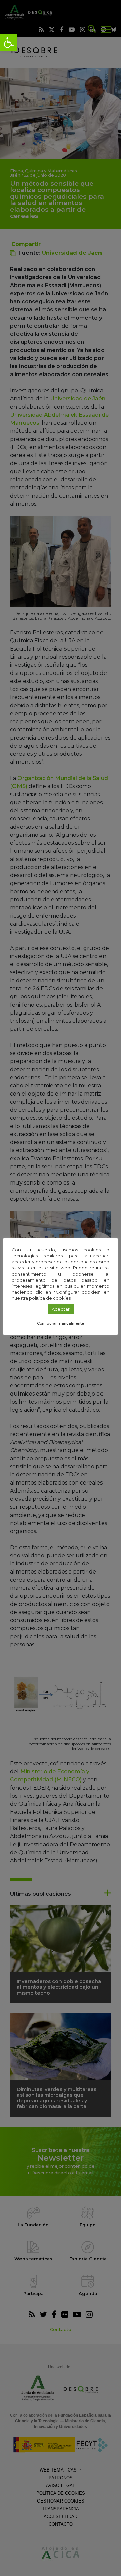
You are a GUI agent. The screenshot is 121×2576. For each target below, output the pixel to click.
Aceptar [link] (61, 1309)
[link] (9, 42)
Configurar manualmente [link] (61, 1323)
